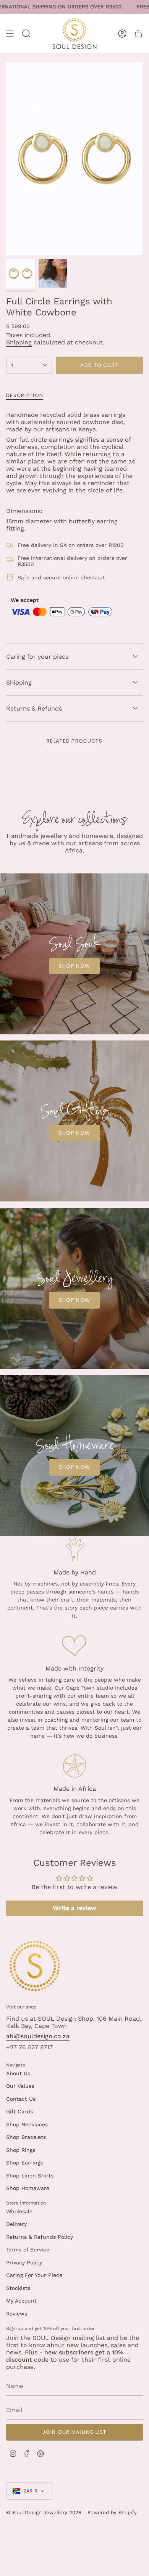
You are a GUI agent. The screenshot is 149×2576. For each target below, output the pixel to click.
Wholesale (19, 2211)
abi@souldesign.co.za (38, 2036)
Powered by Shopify (112, 2512)
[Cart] (138, 33)
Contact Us (21, 2099)
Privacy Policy (24, 2262)
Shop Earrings (24, 2163)
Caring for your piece (37, 657)
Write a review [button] (74, 1908)
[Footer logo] (35, 1966)
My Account (21, 2301)
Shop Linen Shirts (30, 2176)
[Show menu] (10, 33)
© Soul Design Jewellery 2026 (44, 2512)
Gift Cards (19, 2111)
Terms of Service (28, 2250)
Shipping (19, 342)
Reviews (17, 2314)
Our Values (20, 2086)
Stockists (18, 2288)
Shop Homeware (28, 2188)
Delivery (16, 2224)
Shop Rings (21, 2150)
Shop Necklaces (27, 2124)
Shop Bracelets (26, 2137)
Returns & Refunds (34, 708)
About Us (18, 2073)
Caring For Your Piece (34, 2275)
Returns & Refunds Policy (40, 2237)
